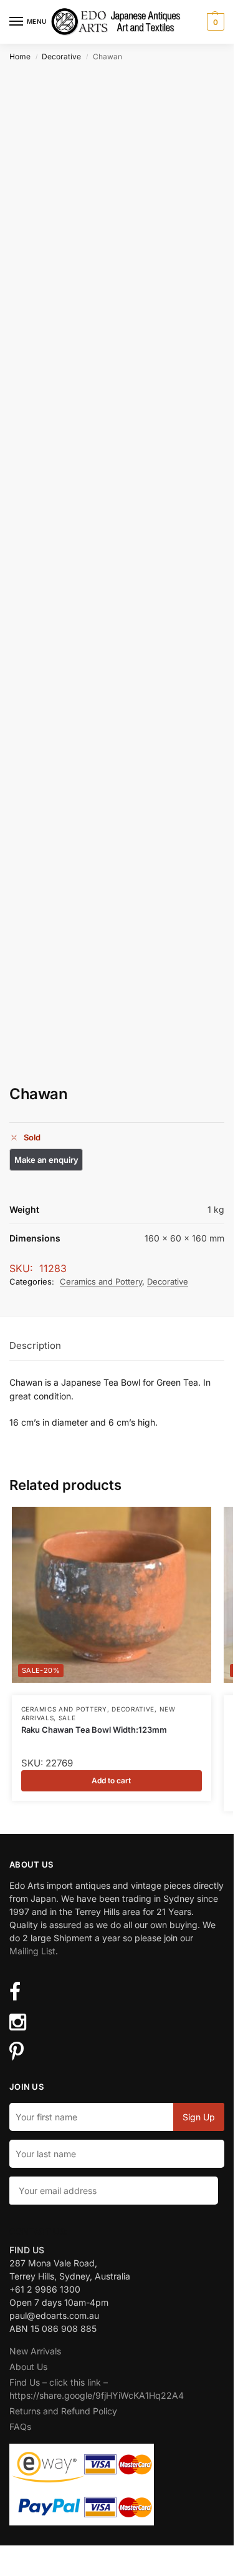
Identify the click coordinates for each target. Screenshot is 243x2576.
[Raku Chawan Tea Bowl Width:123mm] (112, 1595)
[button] (214, 22)
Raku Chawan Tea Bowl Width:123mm (94, 1730)
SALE (67, 1718)
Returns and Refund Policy (63, 2411)
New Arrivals (35, 2351)
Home (20, 56)
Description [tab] (35, 1345)
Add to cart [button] (111, 1780)
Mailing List (32, 1951)
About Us (28, 2367)
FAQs (20, 2427)
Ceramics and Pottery (101, 1281)
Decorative (61, 56)
